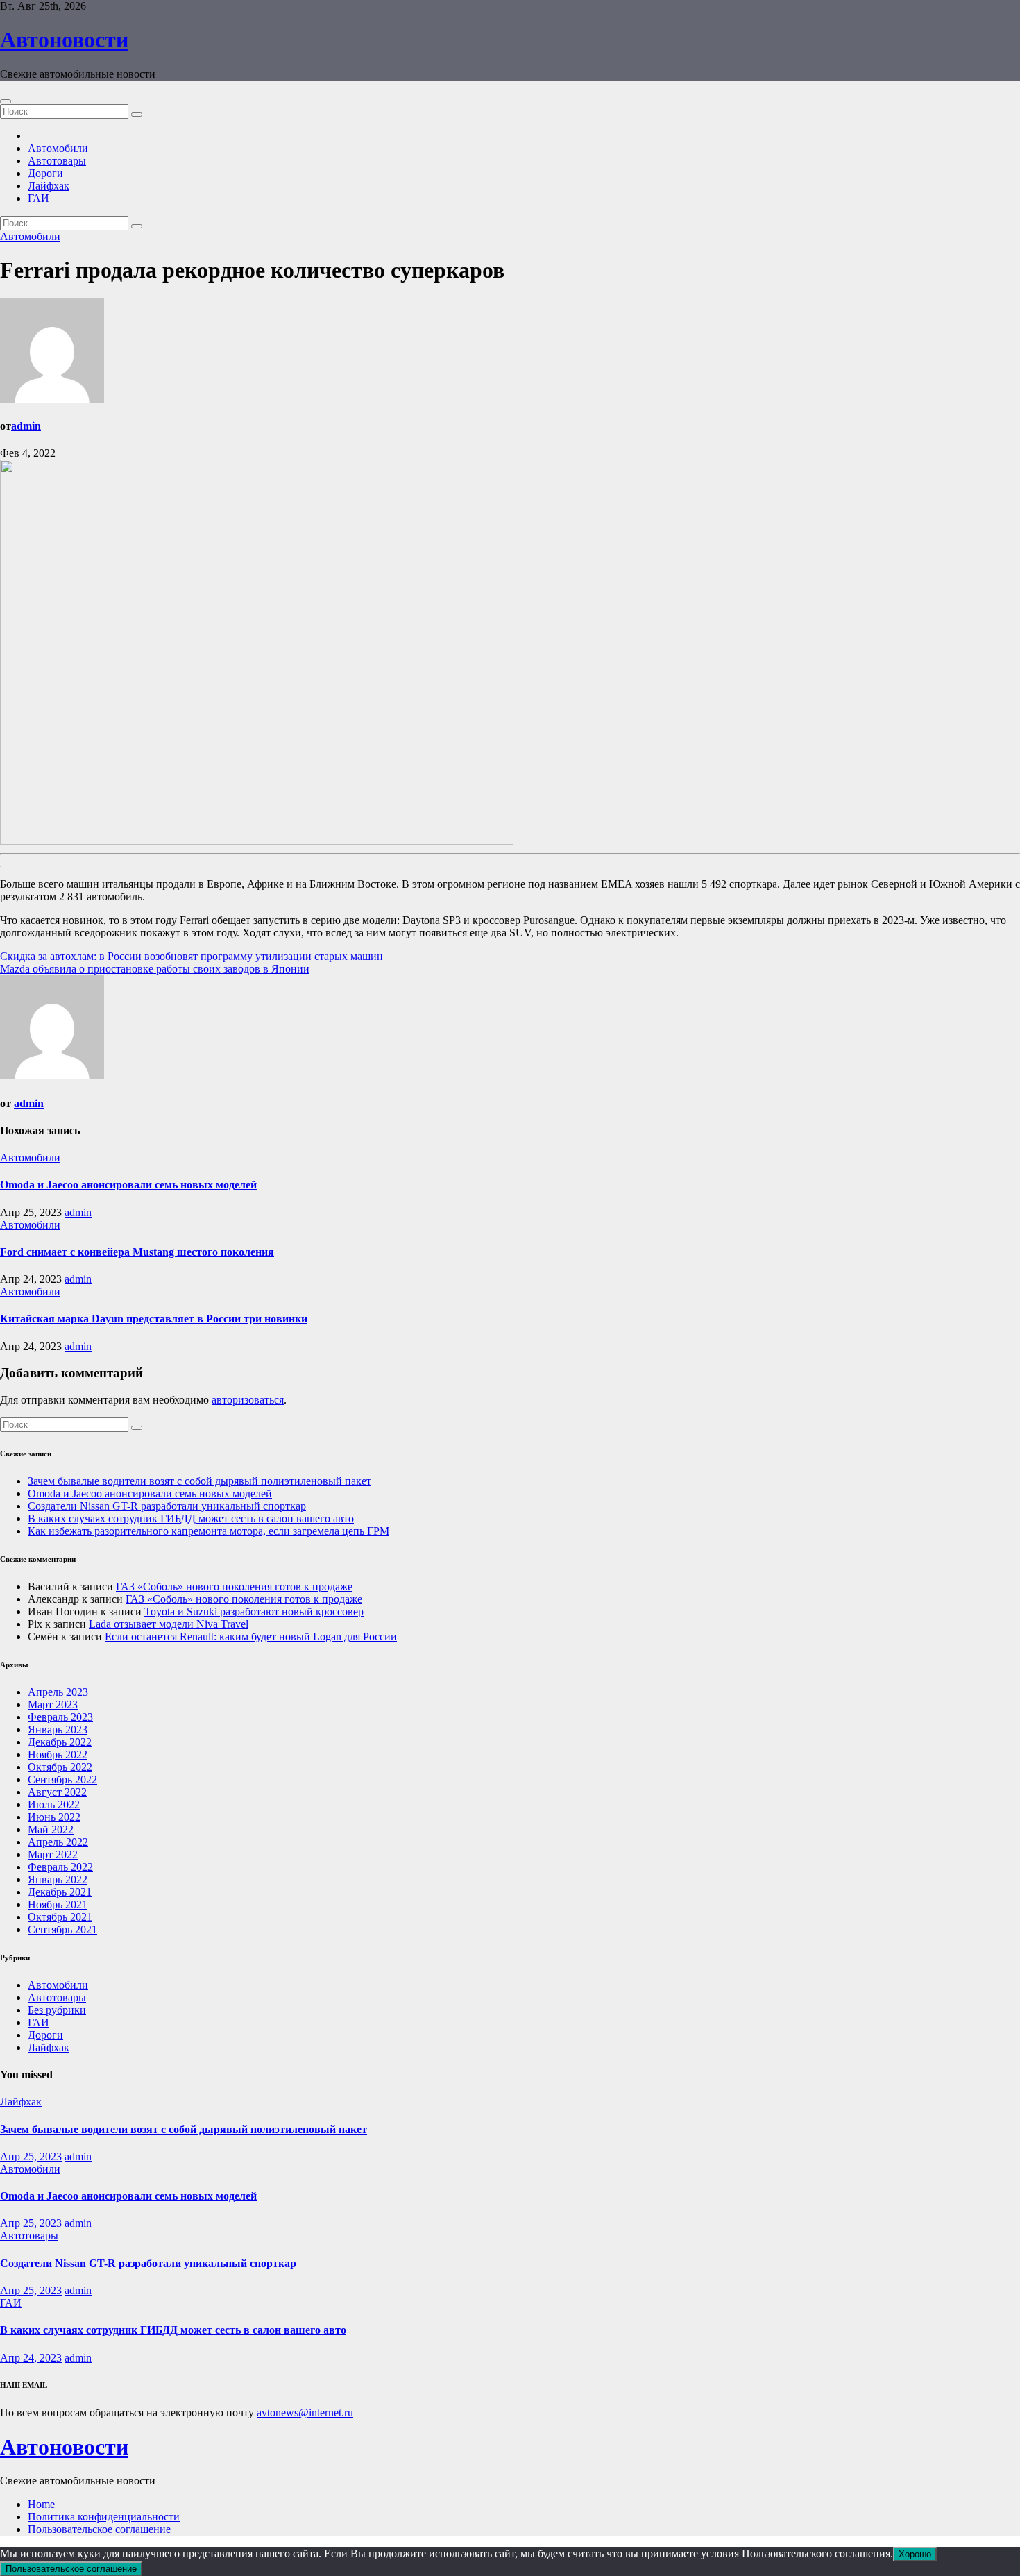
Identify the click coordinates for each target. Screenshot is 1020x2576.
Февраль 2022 (60, 1867)
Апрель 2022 (58, 1842)
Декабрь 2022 (60, 1742)
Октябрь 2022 (60, 1767)
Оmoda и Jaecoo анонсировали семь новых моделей (128, 1185)
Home (41, 2504)
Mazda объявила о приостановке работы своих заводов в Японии (155, 969)
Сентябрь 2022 (62, 1779)
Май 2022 (51, 1829)
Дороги (45, 173)
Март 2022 (53, 1854)
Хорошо (915, 2554)
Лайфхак (49, 186)
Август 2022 (57, 1792)
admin (26, 426)
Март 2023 (53, 1704)
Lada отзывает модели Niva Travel (169, 1624)
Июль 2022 (54, 1804)
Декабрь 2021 (60, 1892)
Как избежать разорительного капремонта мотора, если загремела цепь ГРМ (209, 1531)
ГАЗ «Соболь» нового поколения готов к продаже (234, 1586)
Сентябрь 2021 (62, 1929)
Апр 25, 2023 (31, 2156)
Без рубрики (57, 2010)
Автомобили (58, 148)
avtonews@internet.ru (305, 2413)
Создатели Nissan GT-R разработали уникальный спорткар (167, 1506)
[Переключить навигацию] (6, 101)
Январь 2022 (58, 1879)
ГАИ (39, 198)
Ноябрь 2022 (58, 1754)
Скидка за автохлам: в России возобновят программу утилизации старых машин (192, 956)
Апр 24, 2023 (31, 2358)
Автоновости (64, 40)
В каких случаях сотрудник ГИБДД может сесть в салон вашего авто (191, 1518)
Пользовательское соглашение (99, 2529)
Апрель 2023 (58, 1692)
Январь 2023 (58, 1729)
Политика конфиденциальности (104, 2517)
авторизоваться (248, 1400)
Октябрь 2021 (60, 1917)
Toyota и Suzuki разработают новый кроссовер (254, 1611)
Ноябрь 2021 (58, 1904)
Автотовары (57, 161)
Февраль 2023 (60, 1717)
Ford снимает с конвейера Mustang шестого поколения (137, 1252)
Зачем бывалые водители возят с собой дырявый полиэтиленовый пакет (199, 1481)
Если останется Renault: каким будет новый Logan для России (251, 1636)
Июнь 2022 (54, 1817)
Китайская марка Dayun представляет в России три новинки (154, 1319)
